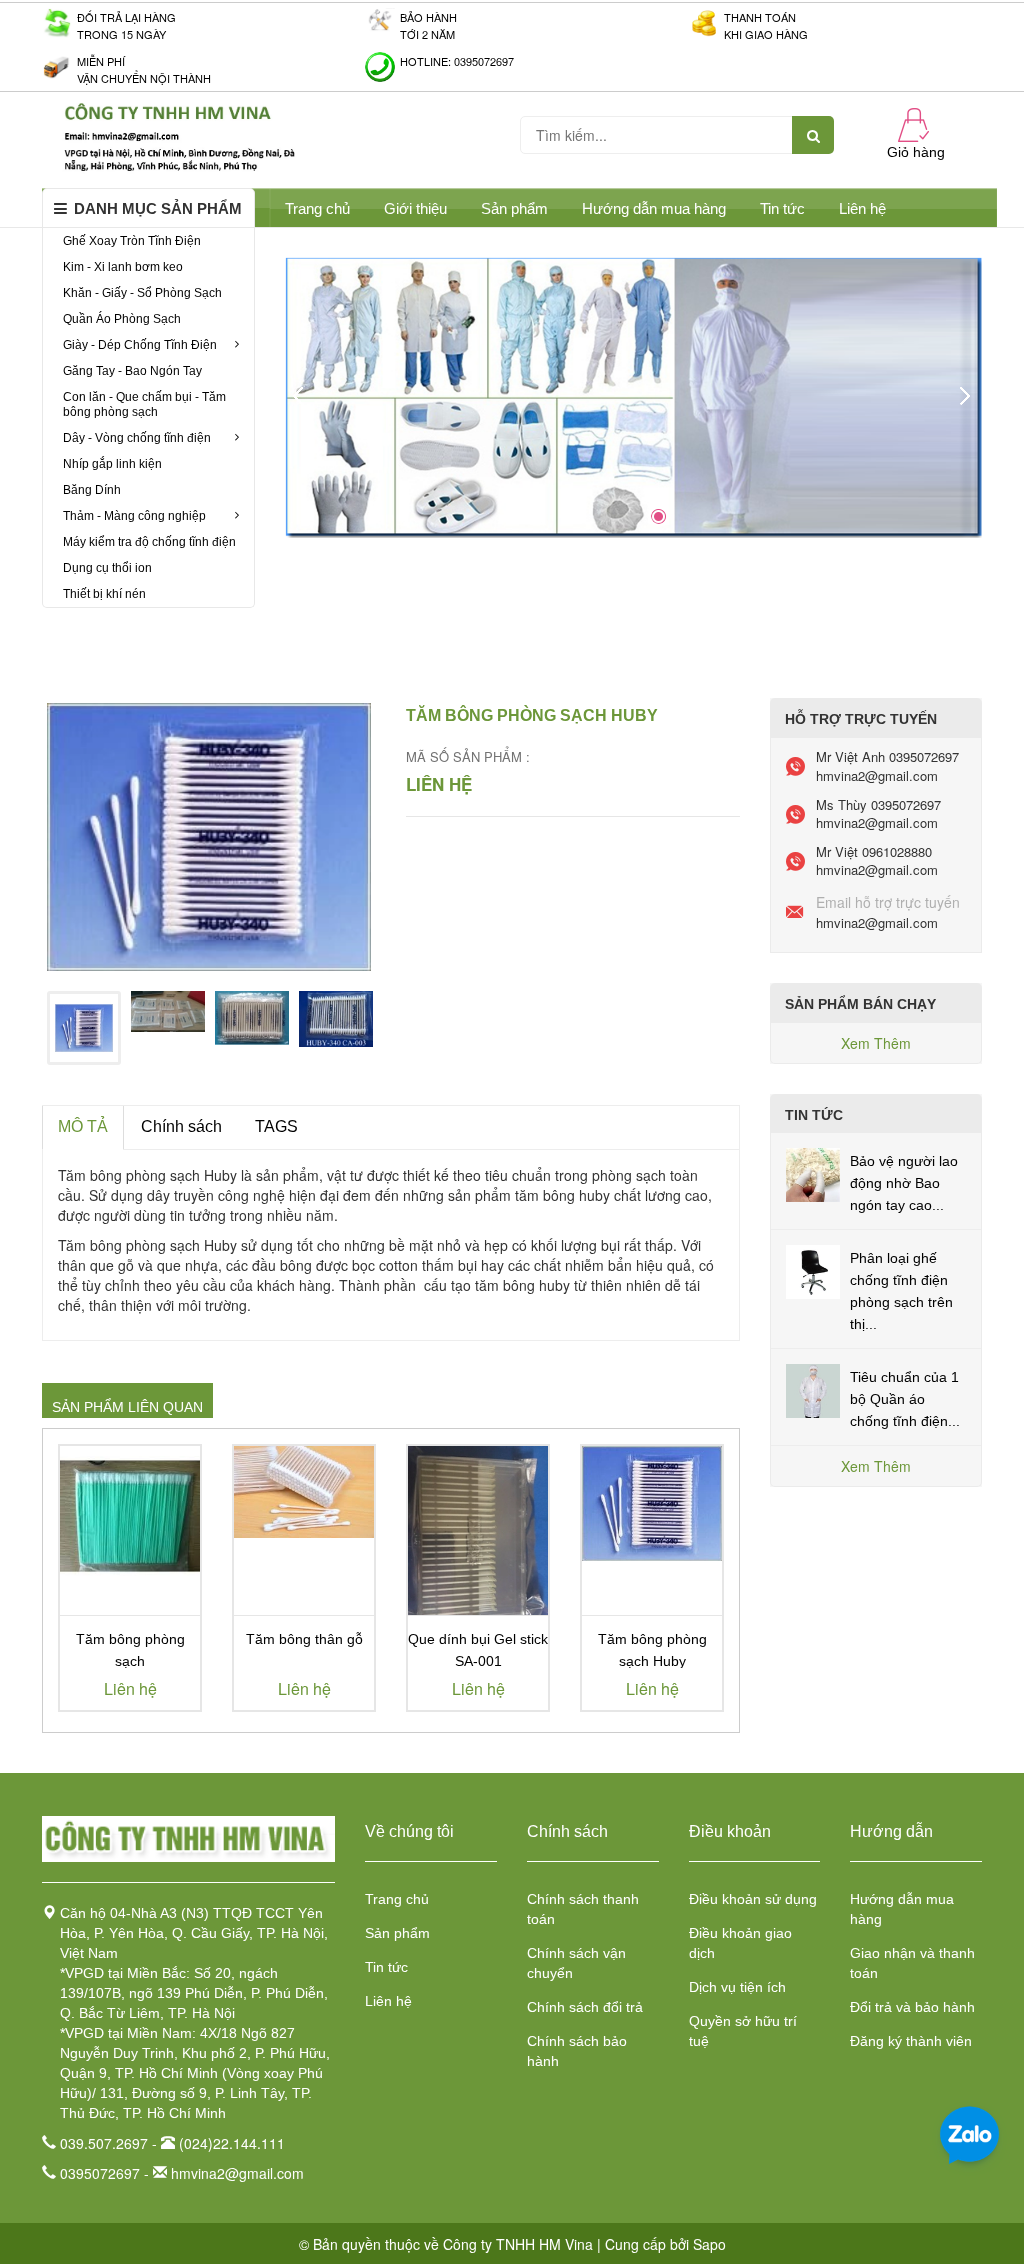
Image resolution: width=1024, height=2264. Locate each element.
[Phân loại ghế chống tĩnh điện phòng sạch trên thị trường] (813, 1270)
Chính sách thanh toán (583, 1909)
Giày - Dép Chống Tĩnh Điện (140, 345)
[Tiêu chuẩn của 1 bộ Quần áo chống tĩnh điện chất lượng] (813, 1389)
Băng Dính (92, 490)
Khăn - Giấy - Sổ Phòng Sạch (142, 293)
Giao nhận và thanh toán (912, 1963)
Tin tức (782, 208)
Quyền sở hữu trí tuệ (743, 2031)
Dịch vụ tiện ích (737, 1987)
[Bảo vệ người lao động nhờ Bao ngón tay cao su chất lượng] (813, 1173)
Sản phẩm (397, 1933)
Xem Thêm (876, 1043)
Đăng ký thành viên (911, 2041)
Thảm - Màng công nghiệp (134, 516)
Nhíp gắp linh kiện (112, 464)
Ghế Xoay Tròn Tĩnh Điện (132, 241)
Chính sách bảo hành (577, 2051)
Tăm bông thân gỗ (304, 1639)
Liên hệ (388, 2001)
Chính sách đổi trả (585, 2007)
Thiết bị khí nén (104, 594)
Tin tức (386, 1967)
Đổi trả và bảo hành (912, 2007)
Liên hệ (862, 208)
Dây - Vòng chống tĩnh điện (137, 438)
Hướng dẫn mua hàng (654, 208)
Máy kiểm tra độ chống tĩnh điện (149, 542)
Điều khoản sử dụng (753, 1899)
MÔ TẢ (83, 1126)
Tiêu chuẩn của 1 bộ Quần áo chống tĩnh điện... (905, 1399)
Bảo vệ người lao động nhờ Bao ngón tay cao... (904, 1183)
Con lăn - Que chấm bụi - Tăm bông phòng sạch (144, 404)
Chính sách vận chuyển (576, 1963)
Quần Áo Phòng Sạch (122, 319)
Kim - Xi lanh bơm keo (123, 267)
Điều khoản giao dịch (740, 1943)
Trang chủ (397, 1899)
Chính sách (181, 1126)
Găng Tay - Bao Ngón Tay (132, 371)
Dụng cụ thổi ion (107, 568)
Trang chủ (317, 208)
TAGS (276, 1126)
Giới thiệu (415, 208)
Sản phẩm (514, 208)
